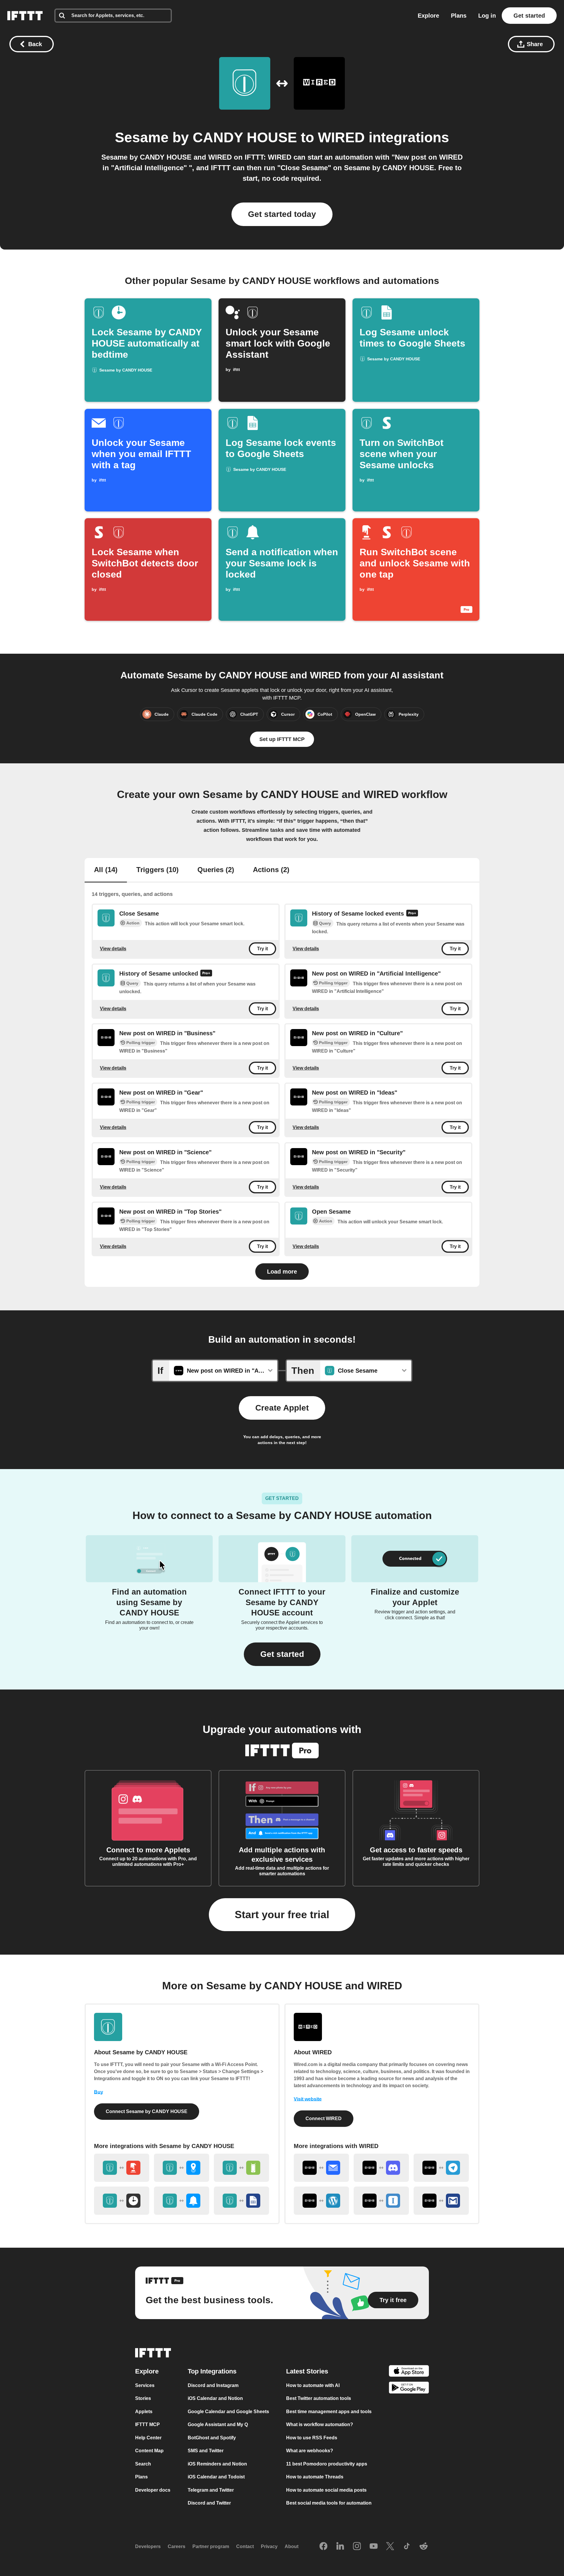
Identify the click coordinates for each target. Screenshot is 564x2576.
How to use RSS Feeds (312, 2438)
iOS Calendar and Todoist (216, 2477)
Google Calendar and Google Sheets (228, 2412)
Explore (428, 16)
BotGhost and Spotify (212, 2438)
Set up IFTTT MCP (282, 739)
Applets (144, 2412)
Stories (143, 2399)
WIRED (341, 137)
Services (145, 2385)
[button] (282, 1654)
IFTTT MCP (147, 2425)
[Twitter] (390, 2547)
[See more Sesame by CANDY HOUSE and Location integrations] (182, 2168)
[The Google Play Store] (409, 2389)
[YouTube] (374, 2547)
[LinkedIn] (340, 2547)
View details (113, 949)
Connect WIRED (324, 2118)
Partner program (211, 2547)
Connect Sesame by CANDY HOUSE (147, 2111)
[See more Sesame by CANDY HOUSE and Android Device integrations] (241, 2168)
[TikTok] (407, 2547)
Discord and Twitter (209, 2503)
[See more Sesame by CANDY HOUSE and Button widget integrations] (122, 2168)
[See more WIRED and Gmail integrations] (441, 2201)
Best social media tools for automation (329, 2503)
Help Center (148, 2438)
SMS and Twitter (206, 2451)
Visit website (308, 2099)
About (292, 2547)
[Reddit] (424, 2547)
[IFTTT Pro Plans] (412, 914)
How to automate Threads (315, 2477)
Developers (148, 2547)
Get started (529, 16)
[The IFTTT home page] (25, 16)
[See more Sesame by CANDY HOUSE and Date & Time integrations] (122, 2201)
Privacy (269, 2547)
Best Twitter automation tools (319, 2399)
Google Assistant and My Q (218, 2425)
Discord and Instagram (213, 2385)
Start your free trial (282, 1915)
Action (133, 923)
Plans (459, 16)
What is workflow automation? (320, 2425)
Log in (487, 16)
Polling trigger (333, 983)
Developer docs (153, 2490)
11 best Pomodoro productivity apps (327, 2464)
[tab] (106, 870)
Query (325, 924)
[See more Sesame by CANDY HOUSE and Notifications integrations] (182, 2201)
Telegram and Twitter (211, 2490)
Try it (262, 949)
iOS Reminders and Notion (217, 2464)
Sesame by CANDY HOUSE (206, 137)
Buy (99, 2092)
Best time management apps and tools (329, 2412)
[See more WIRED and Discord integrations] (381, 2168)
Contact (245, 2547)
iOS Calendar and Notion (215, 2399)
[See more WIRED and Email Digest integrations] (321, 2168)
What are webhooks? (310, 2451)
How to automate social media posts (326, 2490)
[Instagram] (357, 2547)
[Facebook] (323, 2547)
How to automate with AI (313, 2385)
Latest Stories (307, 2371)
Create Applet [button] (282, 1408)
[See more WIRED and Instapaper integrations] (381, 2201)
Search (143, 2464)
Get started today (282, 214)
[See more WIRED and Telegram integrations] (441, 2168)
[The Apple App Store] (409, 2372)
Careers (177, 2547)
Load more (282, 1272)
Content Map (149, 2451)
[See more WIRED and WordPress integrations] (321, 2201)
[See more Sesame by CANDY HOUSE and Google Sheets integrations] (241, 2201)
